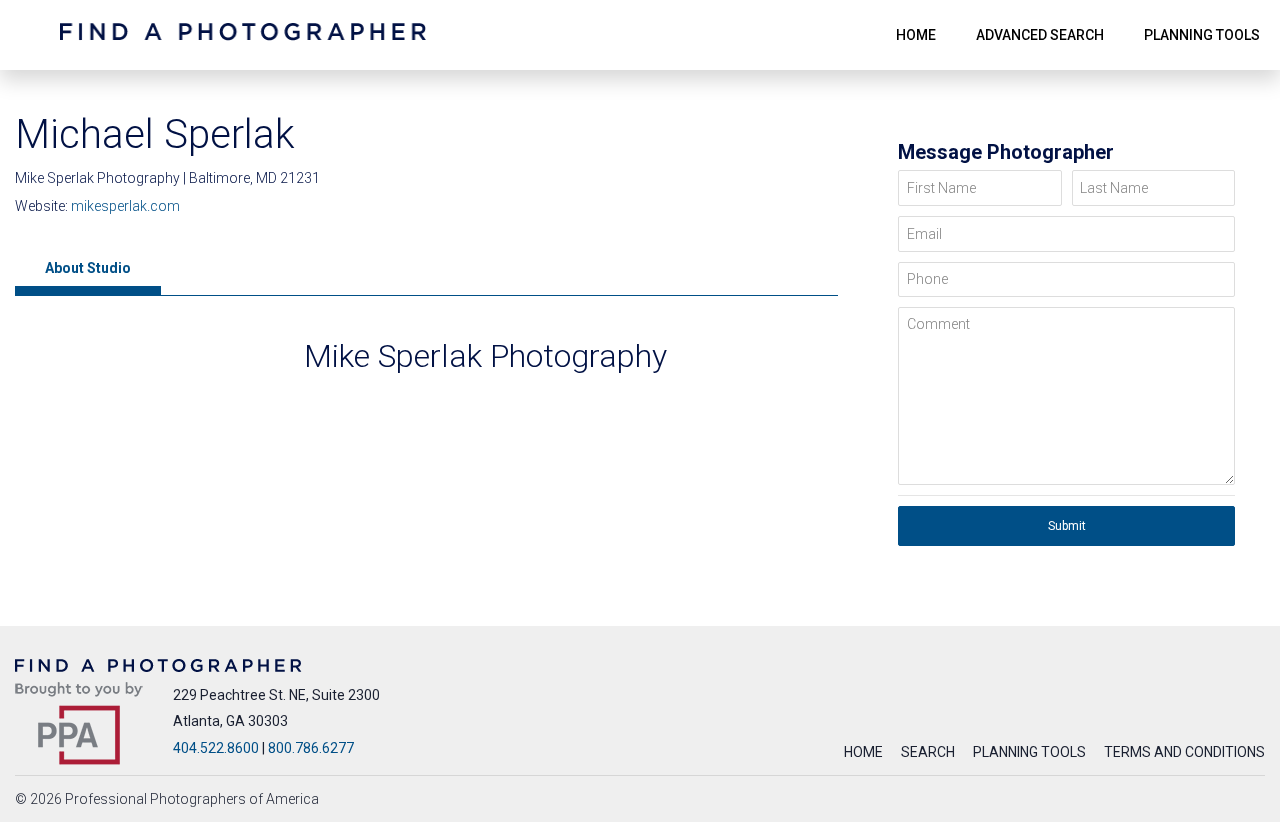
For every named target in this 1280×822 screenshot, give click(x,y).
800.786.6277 (311, 748)
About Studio (88, 268)
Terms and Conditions (1184, 752)
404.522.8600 (216, 748)
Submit (1067, 526)
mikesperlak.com (125, 206)
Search (928, 752)
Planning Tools (1029, 752)
